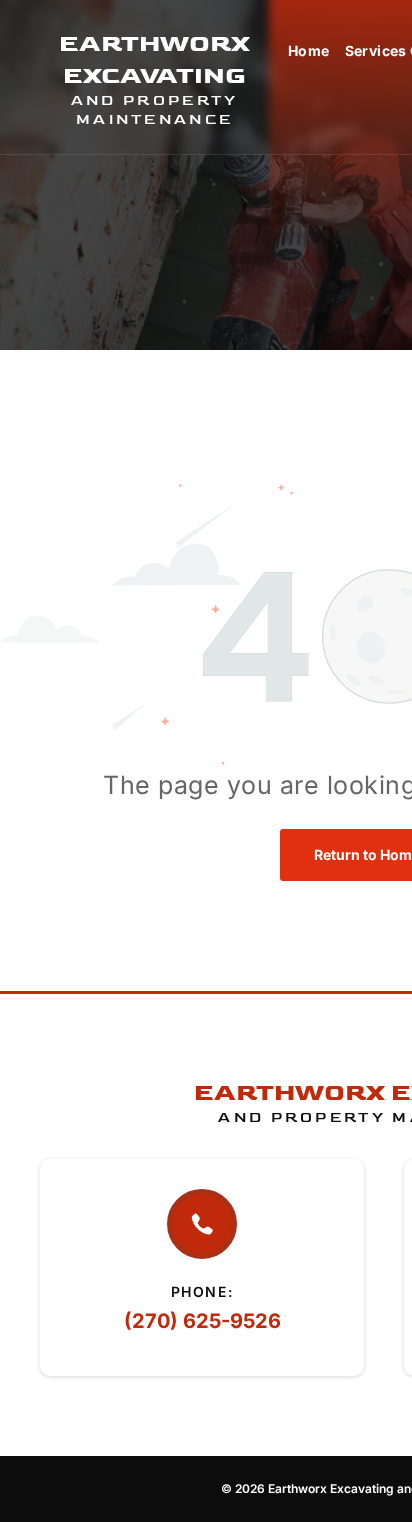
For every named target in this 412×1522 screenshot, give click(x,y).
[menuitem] (301, 50)
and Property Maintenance (155, 110)
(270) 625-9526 (202, 1321)
